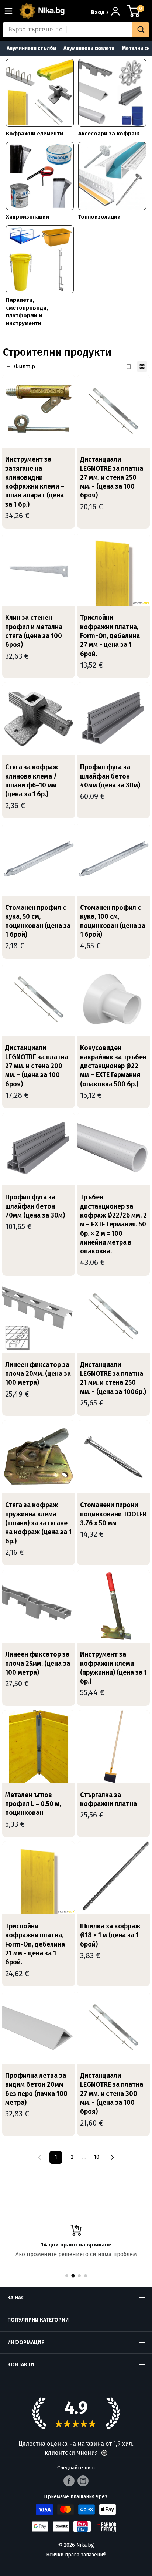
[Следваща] (113, 2157)
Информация (26, 2342)
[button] (104, 2453)
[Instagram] (83, 2481)
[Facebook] (69, 2481)
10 (96, 2157)
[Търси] (141, 30)
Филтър (25, 367)
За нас (16, 2298)
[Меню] (11, 11)
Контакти (21, 2365)
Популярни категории (38, 2320)
